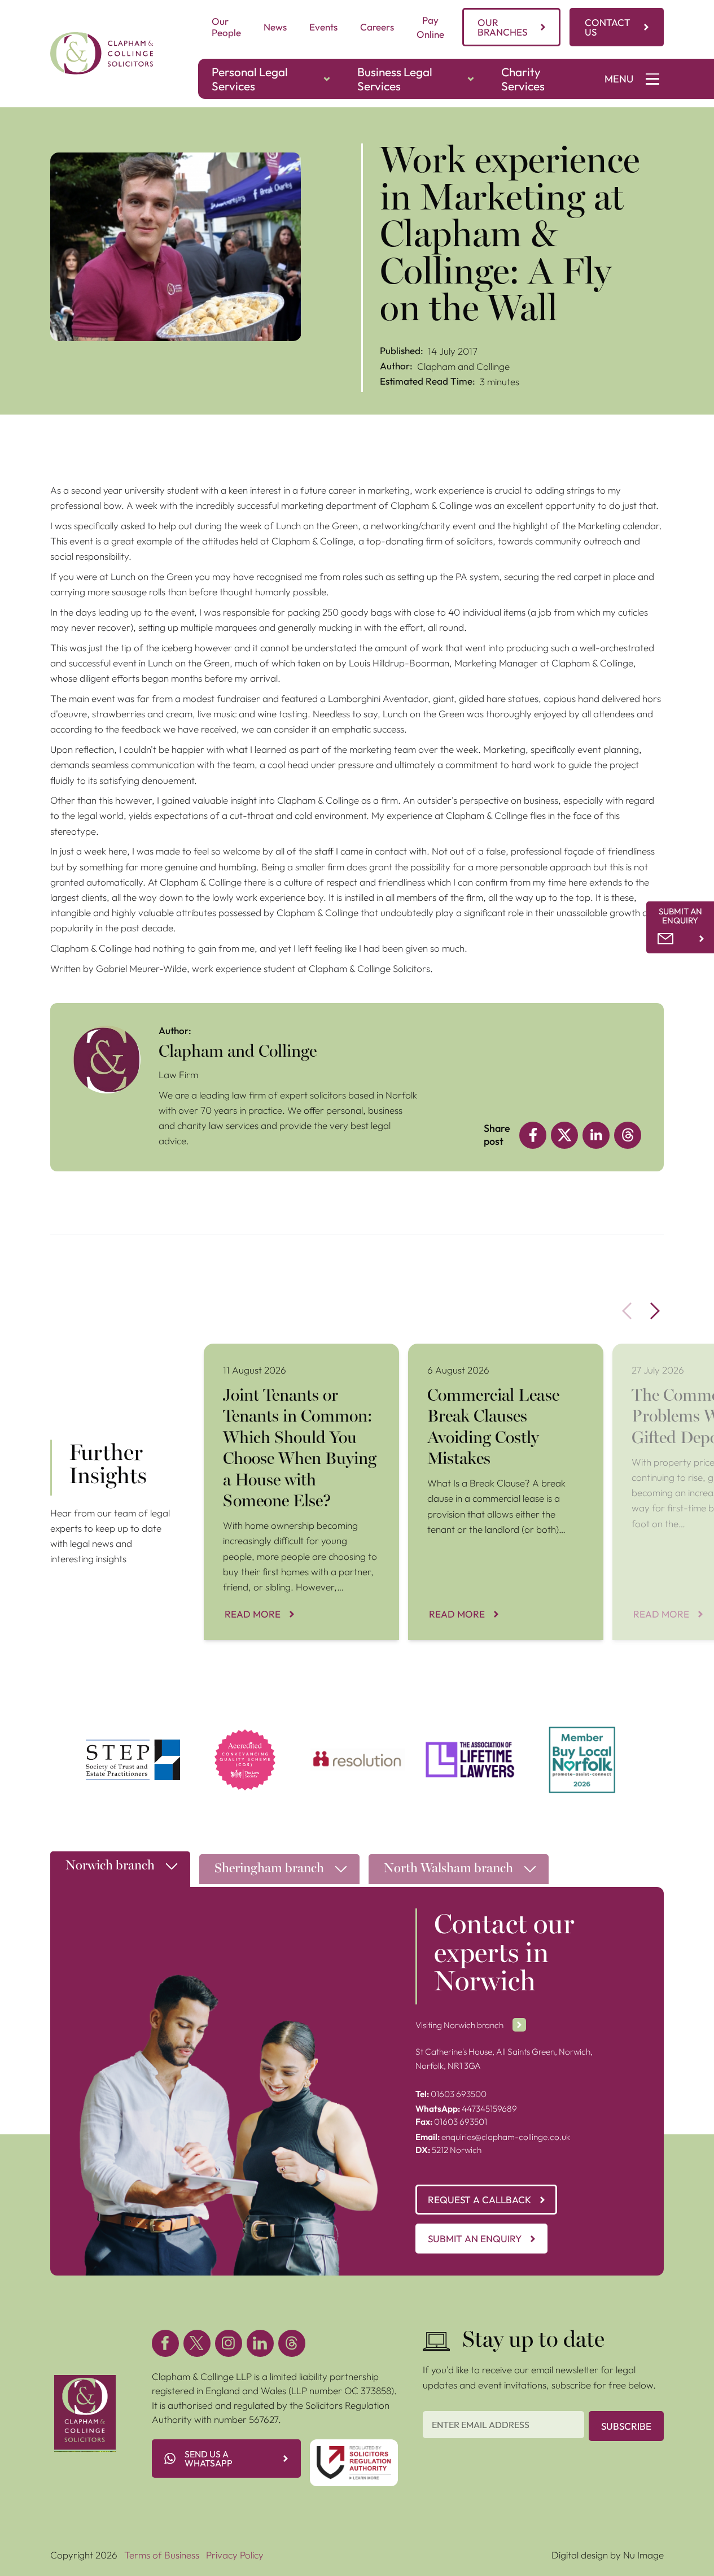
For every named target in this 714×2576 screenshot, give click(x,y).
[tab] (120, 1872)
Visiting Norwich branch (459, 2025)
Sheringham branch (269, 1869)
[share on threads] (628, 1135)
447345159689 (466, 2109)
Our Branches (502, 27)
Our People (226, 27)
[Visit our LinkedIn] (260, 2343)
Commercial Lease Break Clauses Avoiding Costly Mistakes (497, 1358)
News (275, 27)
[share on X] (564, 1135)
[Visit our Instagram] (229, 2343)
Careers (377, 27)
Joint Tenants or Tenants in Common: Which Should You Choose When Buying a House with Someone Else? (301, 1365)
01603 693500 (451, 2094)
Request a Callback (479, 2200)
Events (323, 27)
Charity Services (523, 79)
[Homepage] (102, 53)
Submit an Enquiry (475, 2239)
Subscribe (626, 2426)
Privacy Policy (235, 2555)
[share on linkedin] (596, 1135)
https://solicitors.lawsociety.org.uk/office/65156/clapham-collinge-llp (245, 1740)
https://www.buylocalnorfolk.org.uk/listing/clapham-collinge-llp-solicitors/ (582, 1740)
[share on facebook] (533, 1135)
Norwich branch (110, 1866)
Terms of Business (162, 2555)
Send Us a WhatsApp (209, 2459)
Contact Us (608, 27)
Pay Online (430, 27)
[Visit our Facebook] (165, 2343)
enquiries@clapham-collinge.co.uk (493, 2137)
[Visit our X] (197, 2343)
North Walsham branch (448, 1869)
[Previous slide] (627, 1311)
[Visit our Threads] (292, 2343)
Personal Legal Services (250, 79)
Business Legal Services (395, 79)
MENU (619, 79)
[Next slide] (655, 1311)
